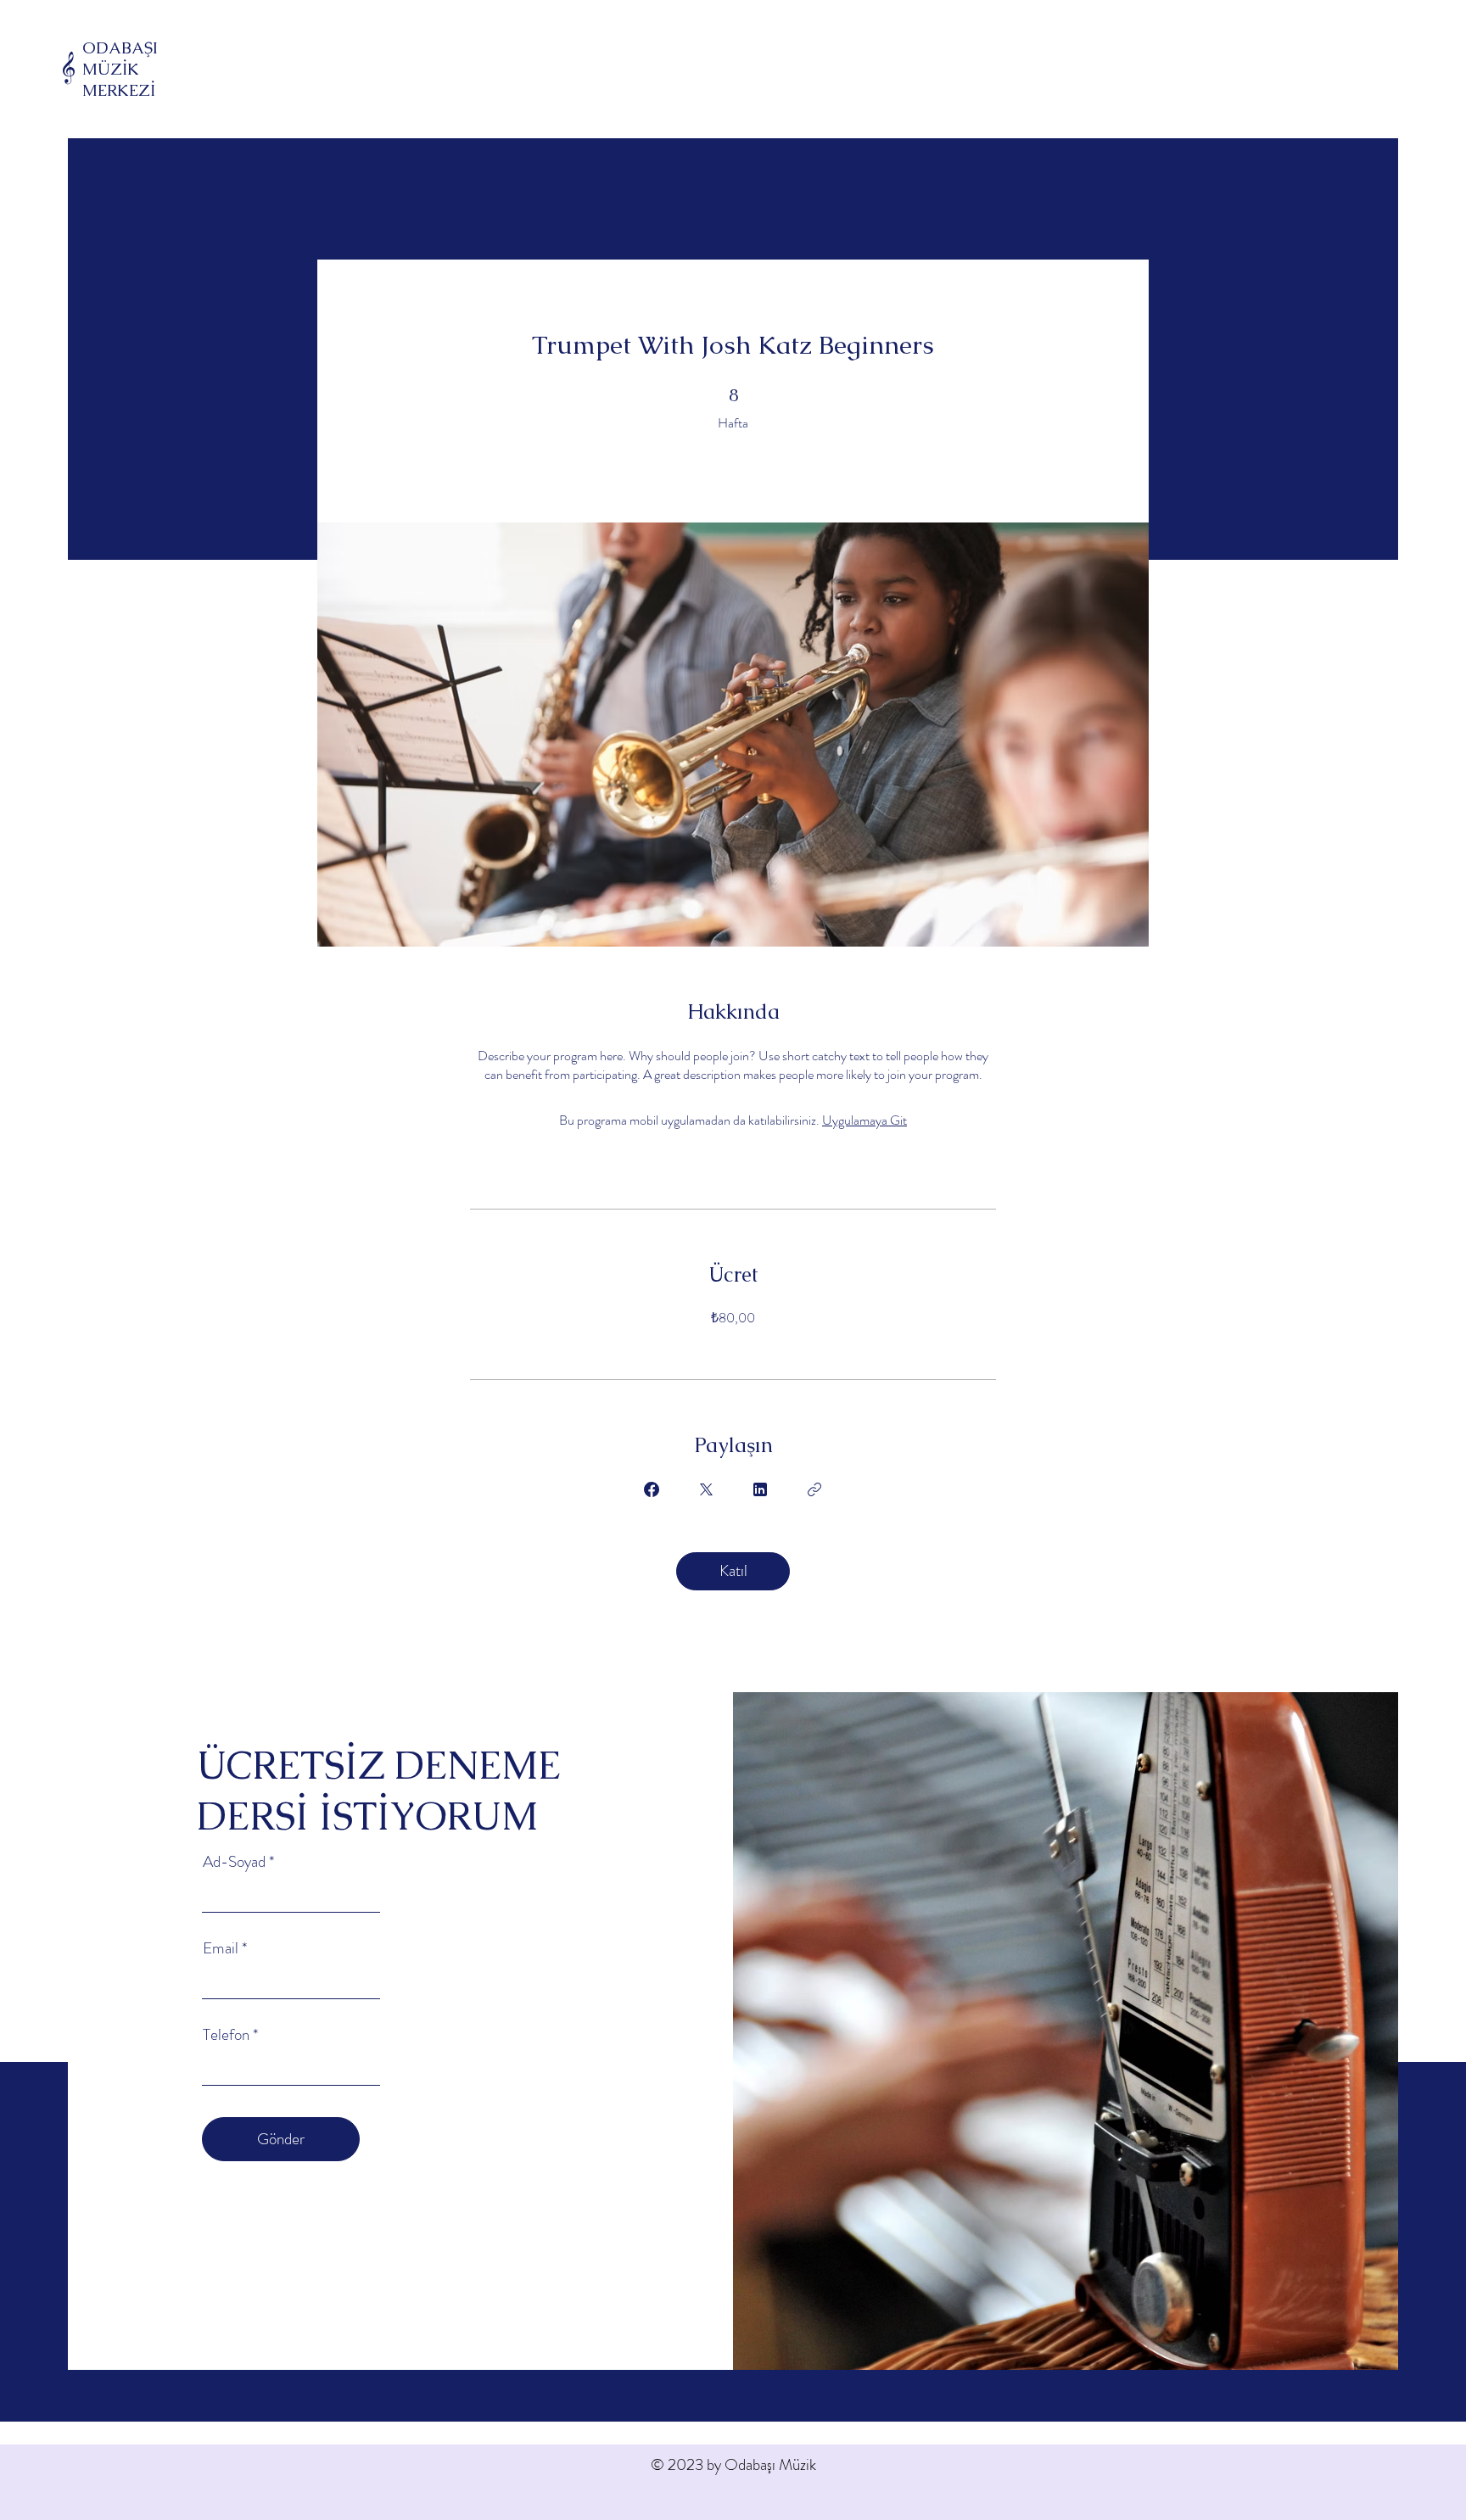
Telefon (226, 2034)
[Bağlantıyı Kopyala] (814, 1489)
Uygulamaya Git (864, 1120)
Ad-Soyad (234, 1861)
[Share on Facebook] (652, 1489)
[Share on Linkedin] (760, 1489)
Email (221, 1948)
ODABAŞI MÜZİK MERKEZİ (120, 69)
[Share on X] (706, 1489)
